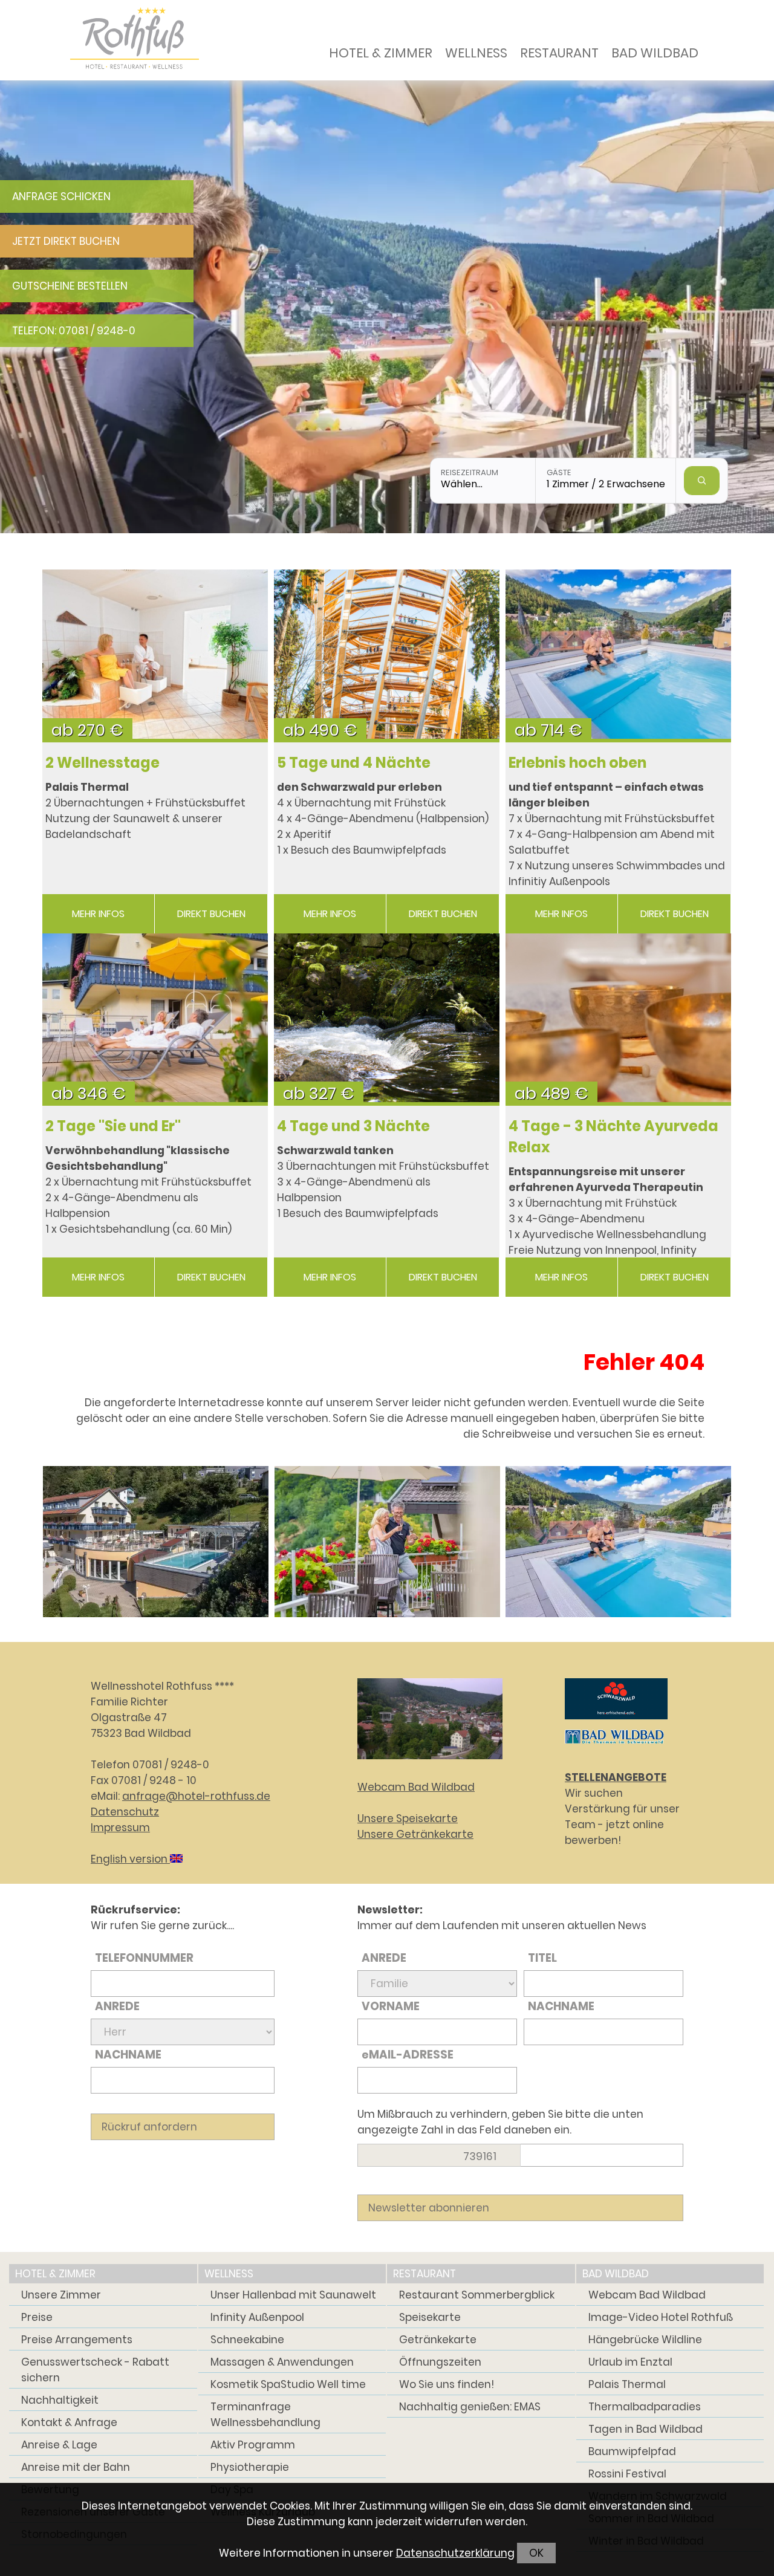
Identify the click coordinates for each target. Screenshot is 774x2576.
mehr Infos (98, 914)
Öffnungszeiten (440, 2362)
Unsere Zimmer (61, 2295)
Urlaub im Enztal (630, 2362)
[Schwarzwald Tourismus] (616, 1722)
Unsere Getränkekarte (415, 1834)
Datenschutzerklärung (455, 2553)
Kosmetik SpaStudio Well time (288, 2384)
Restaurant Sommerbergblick (477, 2295)
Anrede (117, 2006)
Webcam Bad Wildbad (416, 1787)
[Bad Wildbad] (614, 1746)
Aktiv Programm (253, 2445)
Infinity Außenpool (257, 2317)
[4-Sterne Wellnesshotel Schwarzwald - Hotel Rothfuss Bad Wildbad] (156, 1541)
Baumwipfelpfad (632, 2451)
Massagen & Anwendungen (282, 2362)
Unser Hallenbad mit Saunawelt (293, 2295)
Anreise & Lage (59, 2445)
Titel (542, 1958)
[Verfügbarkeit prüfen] (702, 481)
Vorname (391, 2006)
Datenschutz (125, 1812)
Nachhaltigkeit (60, 2400)
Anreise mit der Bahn (76, 2467)
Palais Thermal (627, 2384)
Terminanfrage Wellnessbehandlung (265, 2415)
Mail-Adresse (408, 2055)
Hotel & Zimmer (381, 53)
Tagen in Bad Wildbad (646, 2429)
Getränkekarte (438, 2340)
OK (536, 2553)
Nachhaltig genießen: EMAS (470, 2407)
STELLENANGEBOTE (616, 1777)
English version (130, 1859)
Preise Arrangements (77, 2340)
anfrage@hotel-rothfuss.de (196, 1796)
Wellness (476, 53)
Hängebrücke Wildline (645, 2340)
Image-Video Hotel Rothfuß (661, 2317)
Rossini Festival (627, 2474)
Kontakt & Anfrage (69, 2422)
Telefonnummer (144, 1958)
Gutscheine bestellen (70, 286)
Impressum (120, 1828)
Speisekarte (430, 2317)
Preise (37, 2317)
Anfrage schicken (61, 196)
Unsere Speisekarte (408, 1818)
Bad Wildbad (655, 53)
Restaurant (559, 53)
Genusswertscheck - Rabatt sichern (95, 2370)
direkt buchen (211, 914)
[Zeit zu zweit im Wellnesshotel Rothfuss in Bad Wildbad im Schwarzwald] (387, 1541)
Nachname (128, 2055)
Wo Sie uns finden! (447, 2384)
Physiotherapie (250, 2467)
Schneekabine (247, 2340)
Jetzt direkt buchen (66, 241)
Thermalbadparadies (645, 2407)
